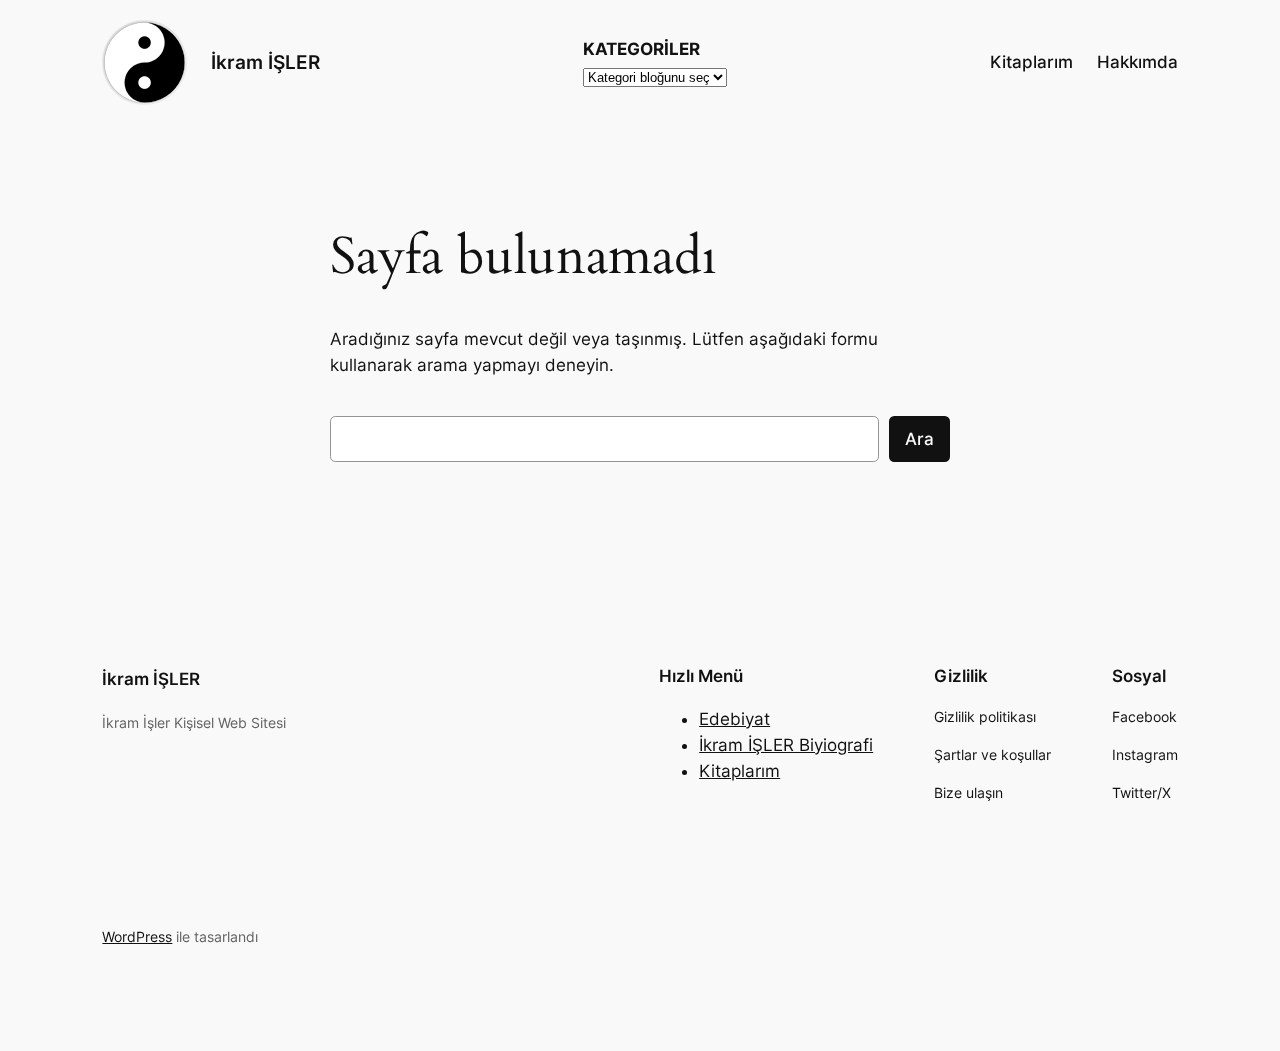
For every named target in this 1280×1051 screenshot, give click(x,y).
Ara (919, 439)
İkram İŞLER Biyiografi (786, 745)
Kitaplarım (739, 771)
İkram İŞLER (265, 62)
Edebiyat (734, 719)
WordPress (137, 936)
